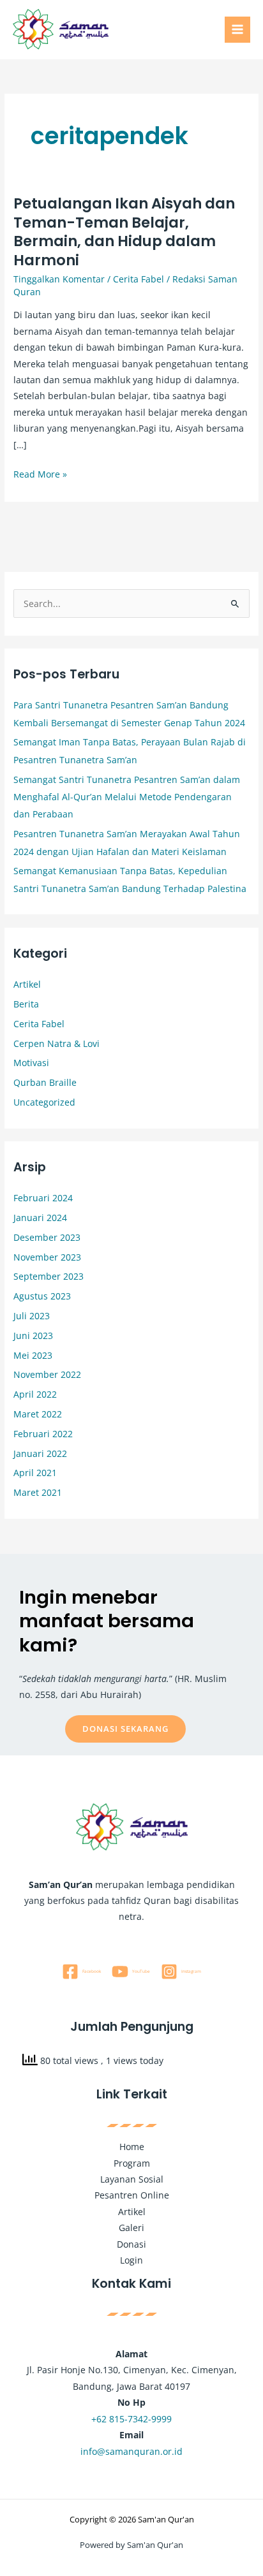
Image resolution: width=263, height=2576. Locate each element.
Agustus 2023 (42, 1296)
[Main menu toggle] (238, 30)
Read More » (40, 473)
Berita (26, 1004)
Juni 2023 (33, 1336)
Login (131, 2260)
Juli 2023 (32, 1316)
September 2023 (49, 1276)
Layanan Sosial (132, 2179)
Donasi (131, 2244)
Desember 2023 (47, 1237)
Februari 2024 (43, 1198)
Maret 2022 (38, 1414)
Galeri (131, 2228)
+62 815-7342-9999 (131, 2419)
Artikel (27, 984)
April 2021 (35, 1473)
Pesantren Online (132, 2195)
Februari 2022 (43, 1434)
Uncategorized (44, 1102)
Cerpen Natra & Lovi (56, 1043)
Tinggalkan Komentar (59, 279)
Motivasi (31, 1063)
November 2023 (47, 1257)
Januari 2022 (40, 1453)
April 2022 (35, 1394)
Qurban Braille (45, 1082)
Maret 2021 (38, 1492)
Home (132, 2147)
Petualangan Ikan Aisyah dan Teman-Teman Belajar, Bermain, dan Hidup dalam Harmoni (124, 232)
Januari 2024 (40, 1218)
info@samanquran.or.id (131, 2451)
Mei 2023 (33, 1355)
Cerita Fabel (139, 279)
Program (132, 2163)
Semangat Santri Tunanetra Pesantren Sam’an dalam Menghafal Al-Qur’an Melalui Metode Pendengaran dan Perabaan (127, 797)
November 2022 (47, 1374)
